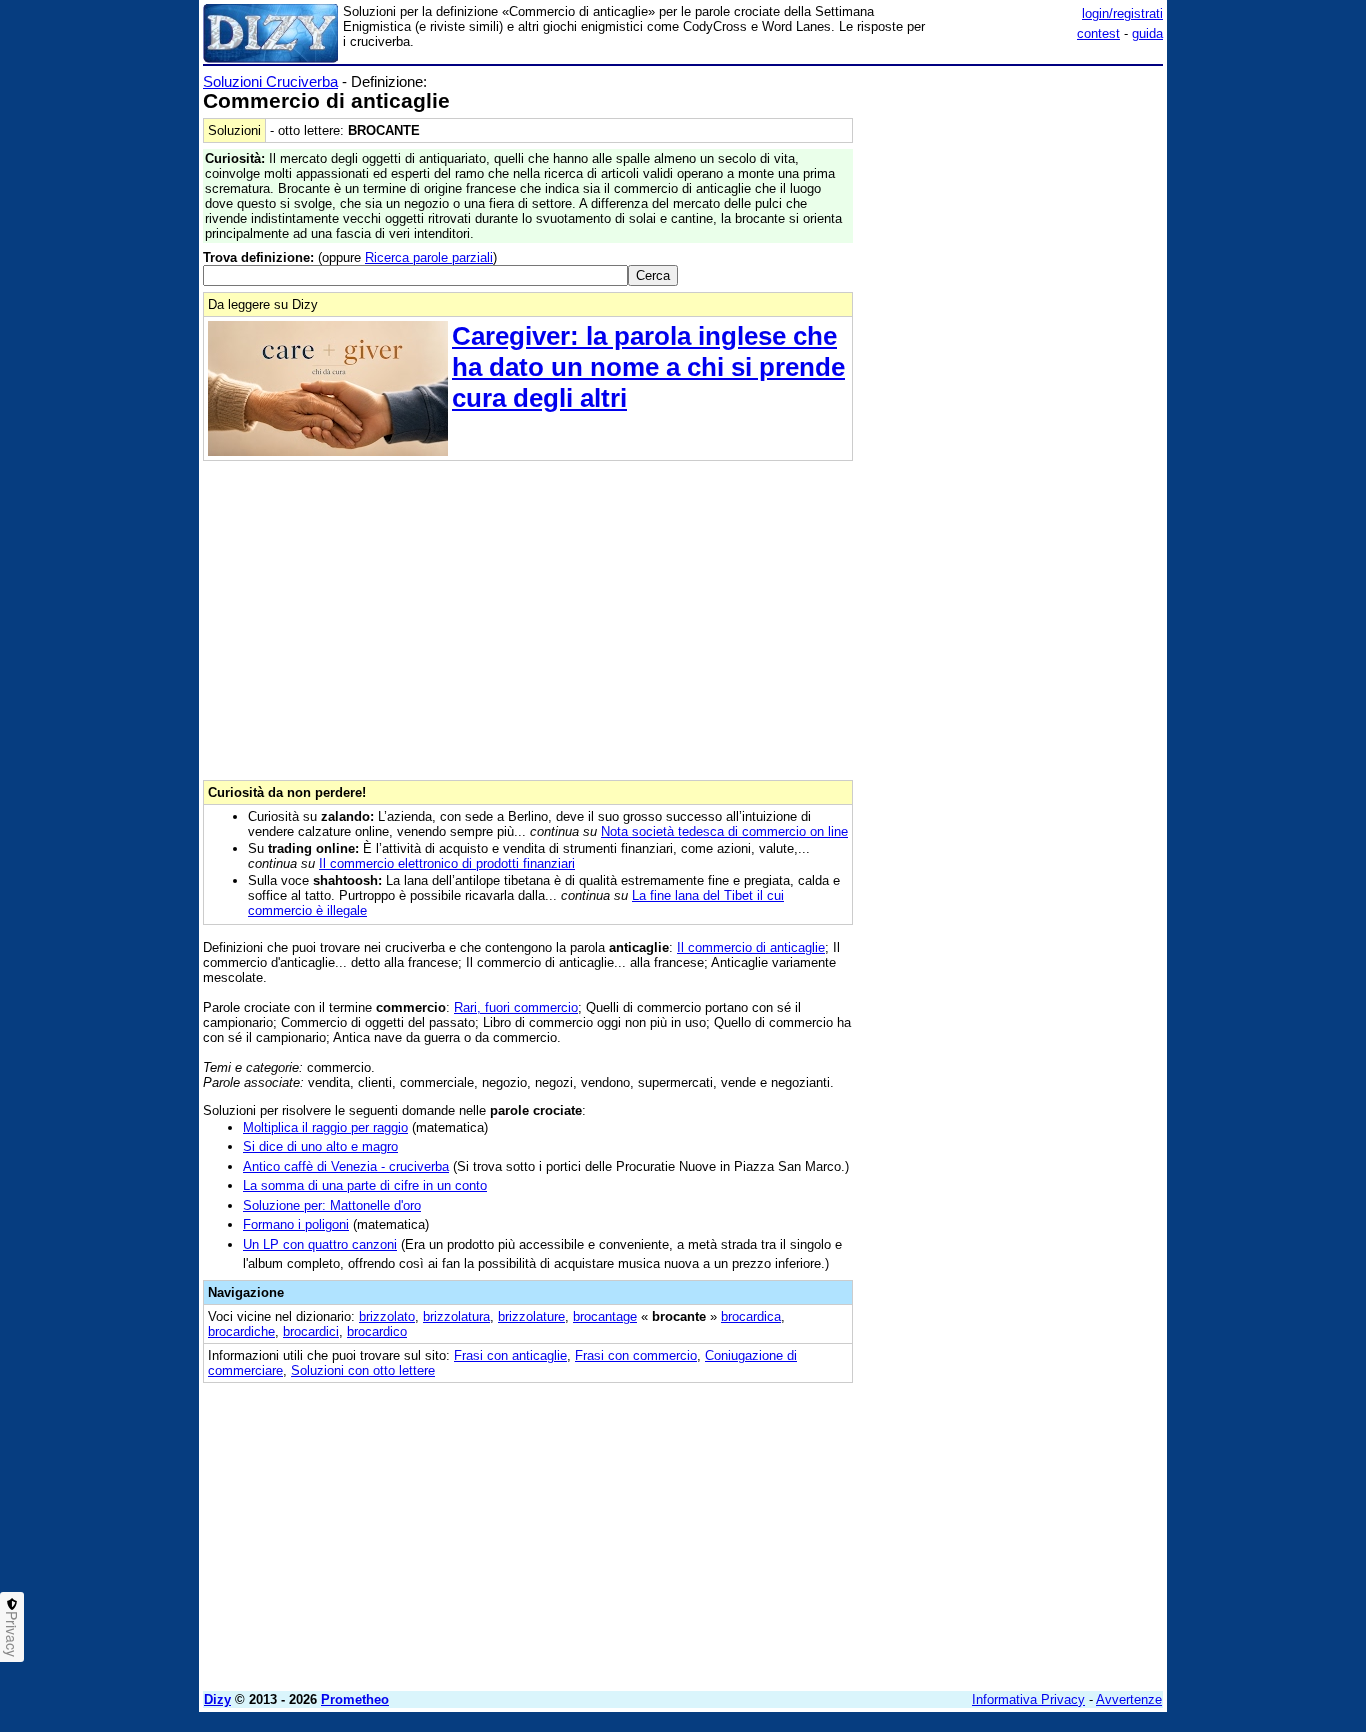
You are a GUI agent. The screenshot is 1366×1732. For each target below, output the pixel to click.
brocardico (377, 1331)
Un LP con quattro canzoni (320, 1244)
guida (1147, 33)
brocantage (605, 1316)
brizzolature (531, 1316)
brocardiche (241, 1331)
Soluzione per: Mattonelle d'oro (332, 1205)
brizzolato (387, 1316)
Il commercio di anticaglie (751, 947)
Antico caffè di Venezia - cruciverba (346, 1166)
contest (1098, 33)
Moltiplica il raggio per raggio (325, 1127)
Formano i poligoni (296, 1224)
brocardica (751, 1316)
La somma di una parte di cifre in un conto (365, 1185)
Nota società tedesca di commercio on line (724, 831)
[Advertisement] (1013, 373)
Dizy (217, 1699)
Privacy (12, 1634)
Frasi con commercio (636, 1355)
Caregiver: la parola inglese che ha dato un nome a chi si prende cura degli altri (648, 367)
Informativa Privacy (1028, 1699)
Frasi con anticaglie (510, 1355)
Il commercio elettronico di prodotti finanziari (447, 863)
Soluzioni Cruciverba (270, 81)
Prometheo (355, 1699)
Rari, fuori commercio (516, 1007)
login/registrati (1122, 13)
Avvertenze (1129, 1699)
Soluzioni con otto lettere (363, 1370)
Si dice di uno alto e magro (320, 1146)
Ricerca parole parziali (429, 257)
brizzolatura (456, 1316)
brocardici (311, 1331)
